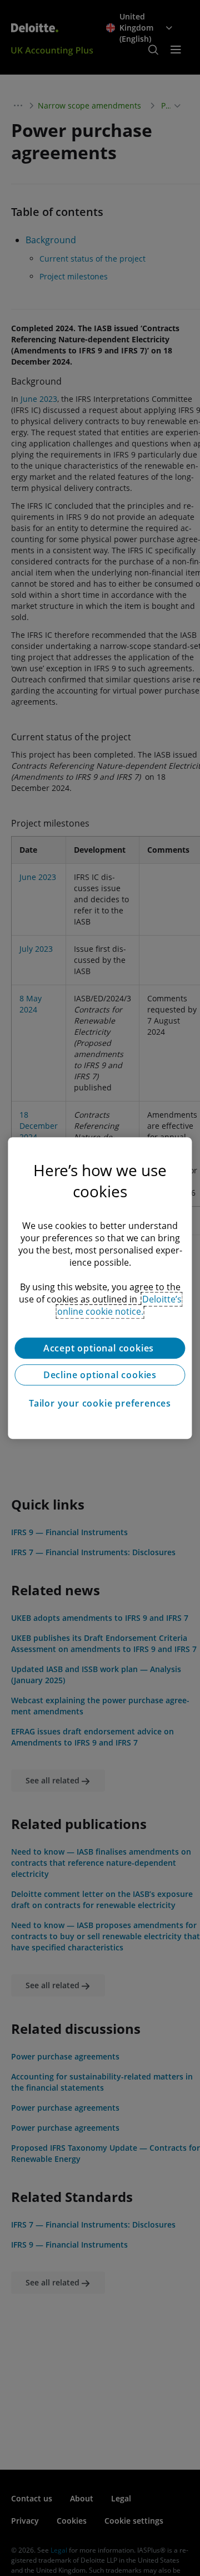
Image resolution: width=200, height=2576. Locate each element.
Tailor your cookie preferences (100, 1403)
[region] (100, 1288)
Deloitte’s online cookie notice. (119, 1305)
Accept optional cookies (100, 1348)
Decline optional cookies (100, 1375)
